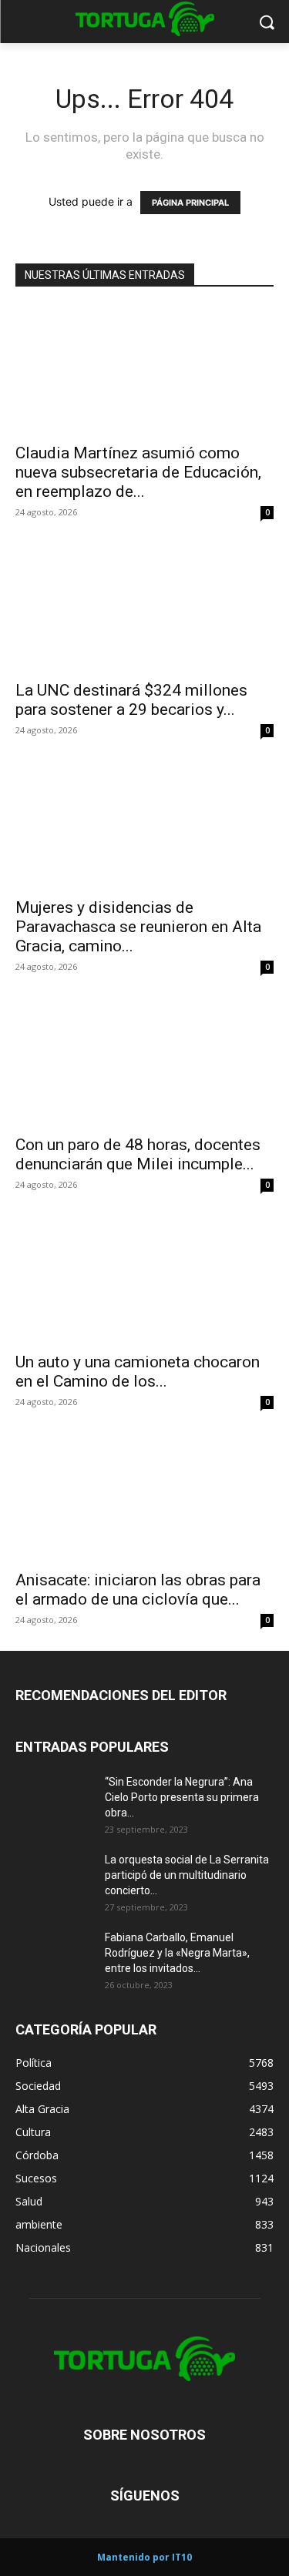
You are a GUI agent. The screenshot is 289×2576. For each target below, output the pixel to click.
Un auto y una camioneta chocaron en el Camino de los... (138, 1372)
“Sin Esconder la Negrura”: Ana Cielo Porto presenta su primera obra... (182, 1797)
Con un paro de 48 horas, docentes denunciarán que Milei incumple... (138, 1154)
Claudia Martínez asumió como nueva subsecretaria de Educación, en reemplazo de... (138, 472)
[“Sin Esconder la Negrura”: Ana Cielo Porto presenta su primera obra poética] (54, 1801)
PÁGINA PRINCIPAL (190, 203)
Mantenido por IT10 (144, 2557)
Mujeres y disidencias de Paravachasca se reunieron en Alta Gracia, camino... (138, 927)
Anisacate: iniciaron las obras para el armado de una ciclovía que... (138, 1590)
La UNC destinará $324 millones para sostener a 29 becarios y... (131, 700)
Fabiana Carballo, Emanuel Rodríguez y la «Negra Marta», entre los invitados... (177, 1953)
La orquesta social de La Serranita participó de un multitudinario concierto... (187, 1875)
